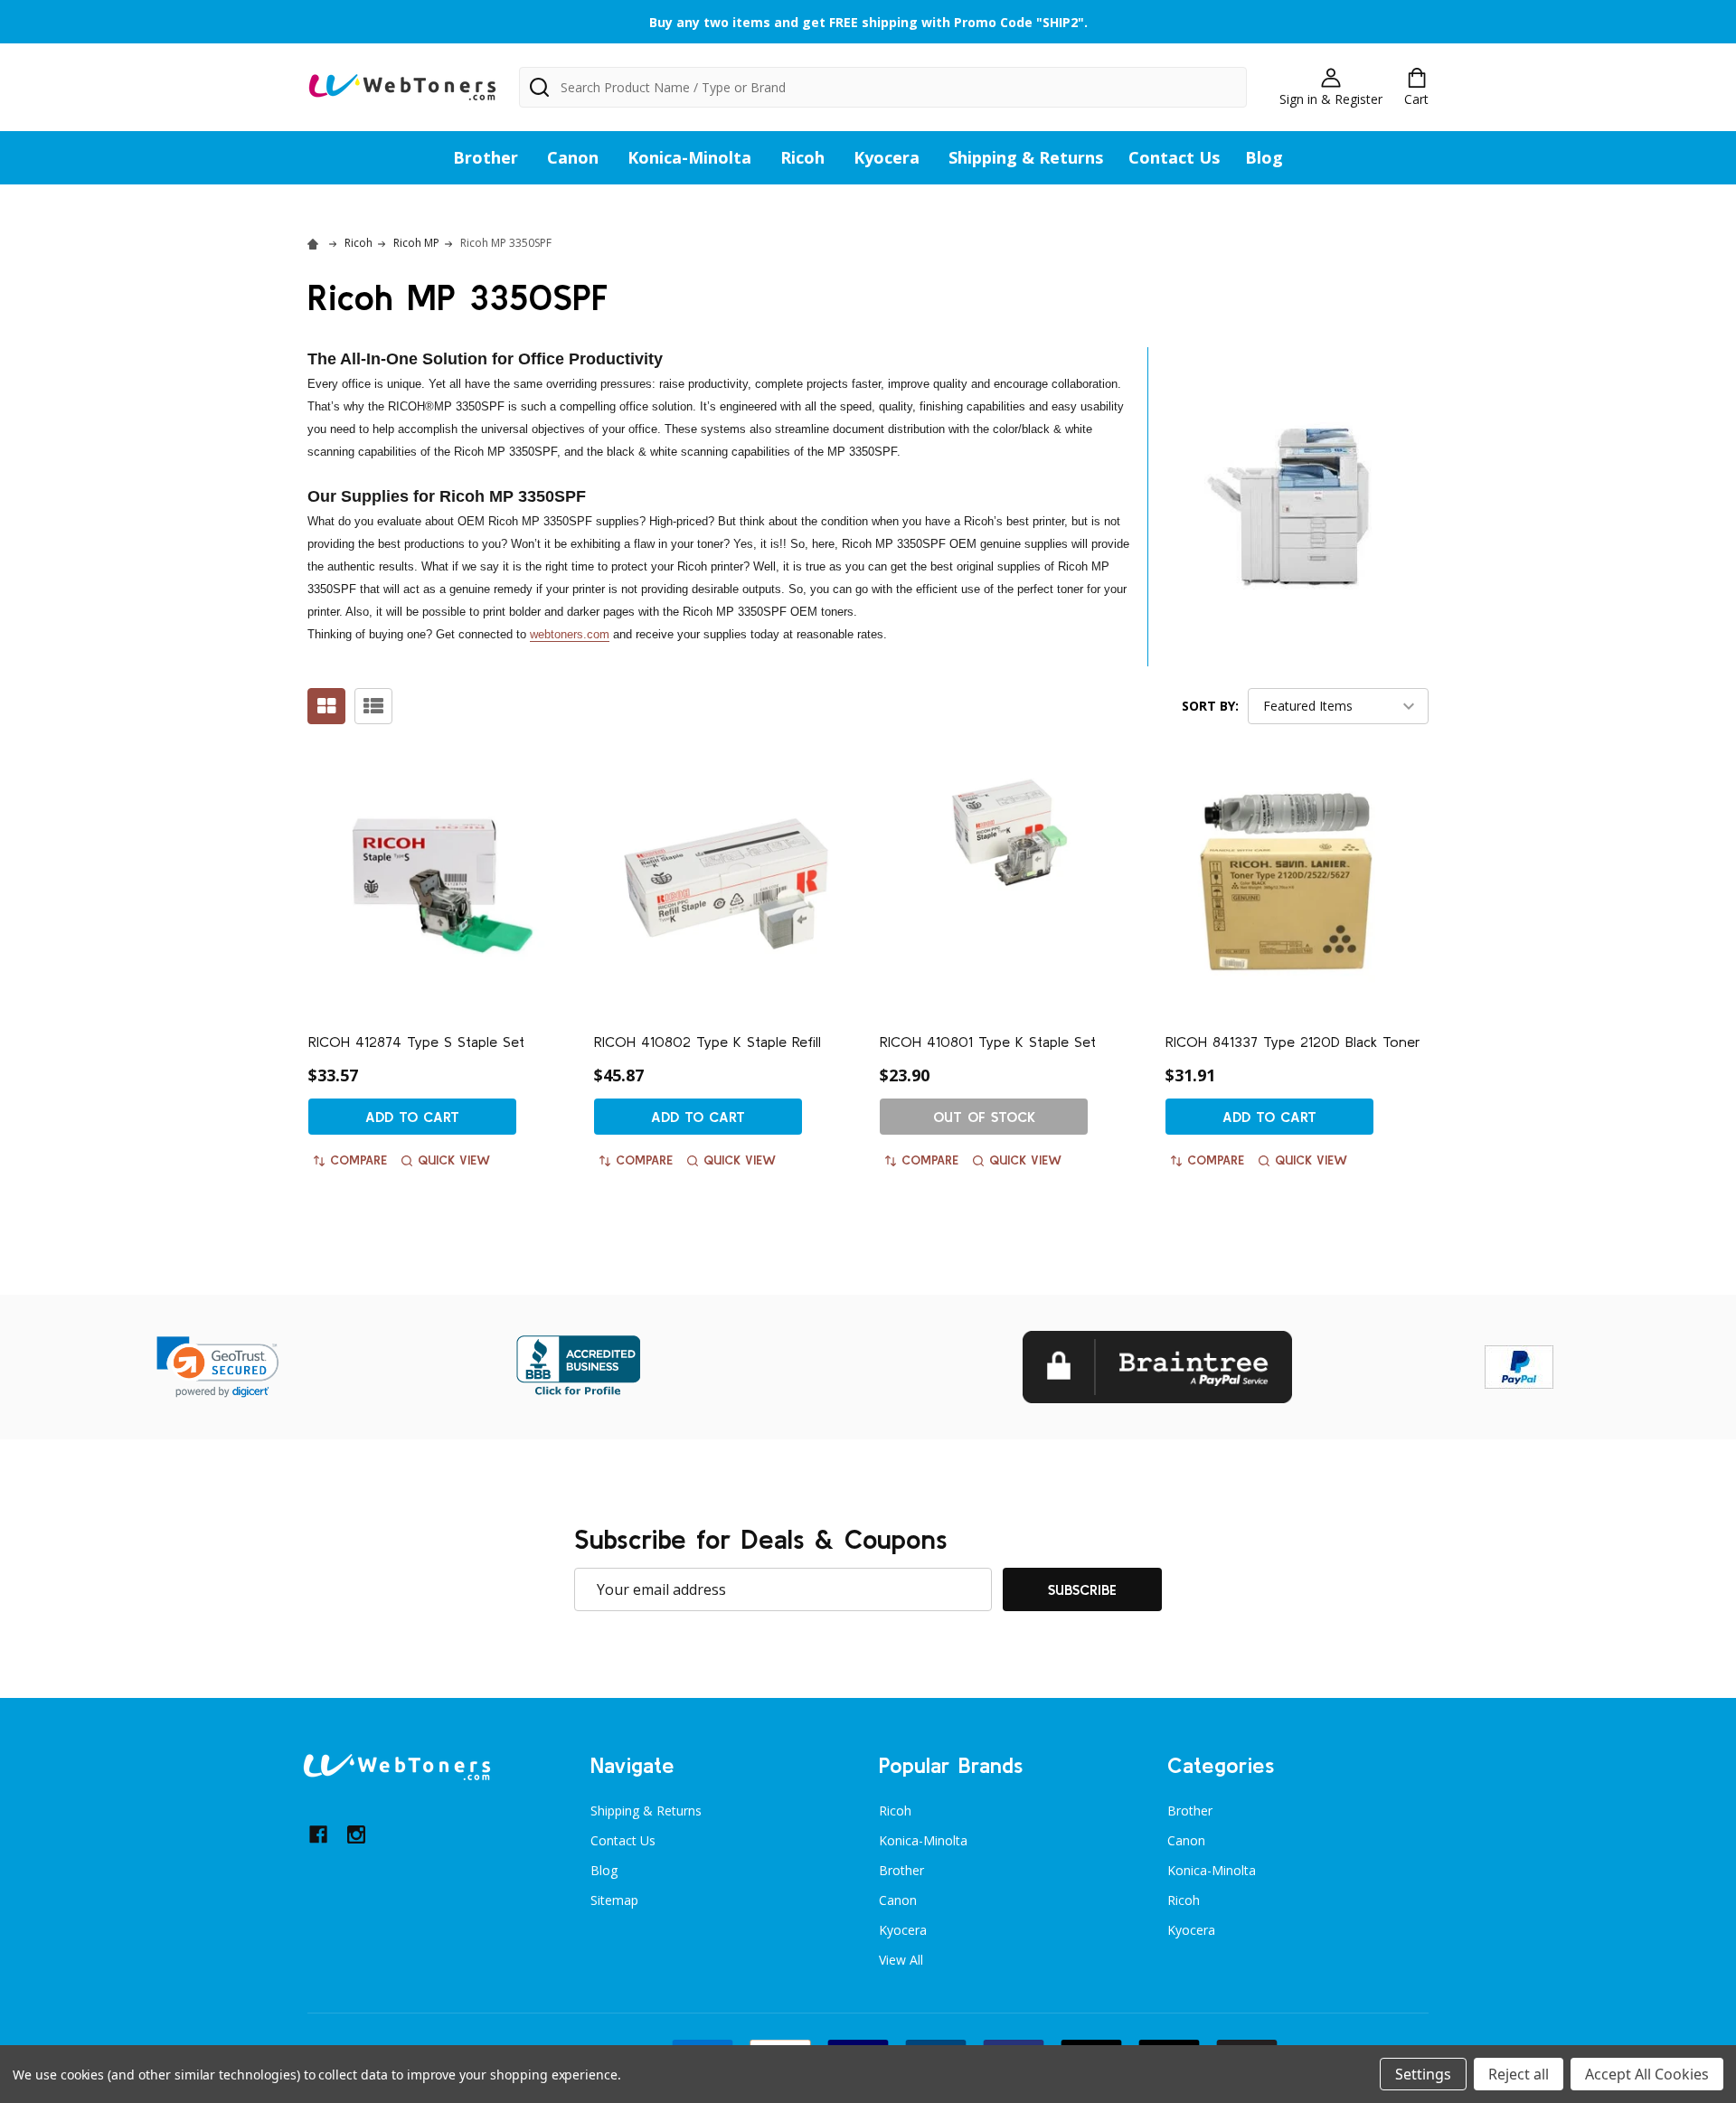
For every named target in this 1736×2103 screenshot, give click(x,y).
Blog (1264, 157)
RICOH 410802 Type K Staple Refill (708, 1042)
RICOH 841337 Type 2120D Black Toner (1293, 1042)
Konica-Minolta (689, 157)
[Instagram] (356, 1834)
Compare (359, 1160)
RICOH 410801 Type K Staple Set (988, 1042)
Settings (1423, 2074)
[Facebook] (318, 1834)
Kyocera (887, 157)
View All (901, 1960)
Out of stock (984, 1117)
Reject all (1519, 2074)
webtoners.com (570, 634)
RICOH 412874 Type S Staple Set (416, 1042)
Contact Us (1174, 157)
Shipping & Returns (1026, 157)
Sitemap (614, 1900)
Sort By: (1210, 706)
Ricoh (802, 157)
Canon (573, 157)
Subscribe (1082, 1589)
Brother (486, 157)
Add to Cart (412, 1117)
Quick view (454, 1160)
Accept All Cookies (1647, 2074)
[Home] (316, 243)
